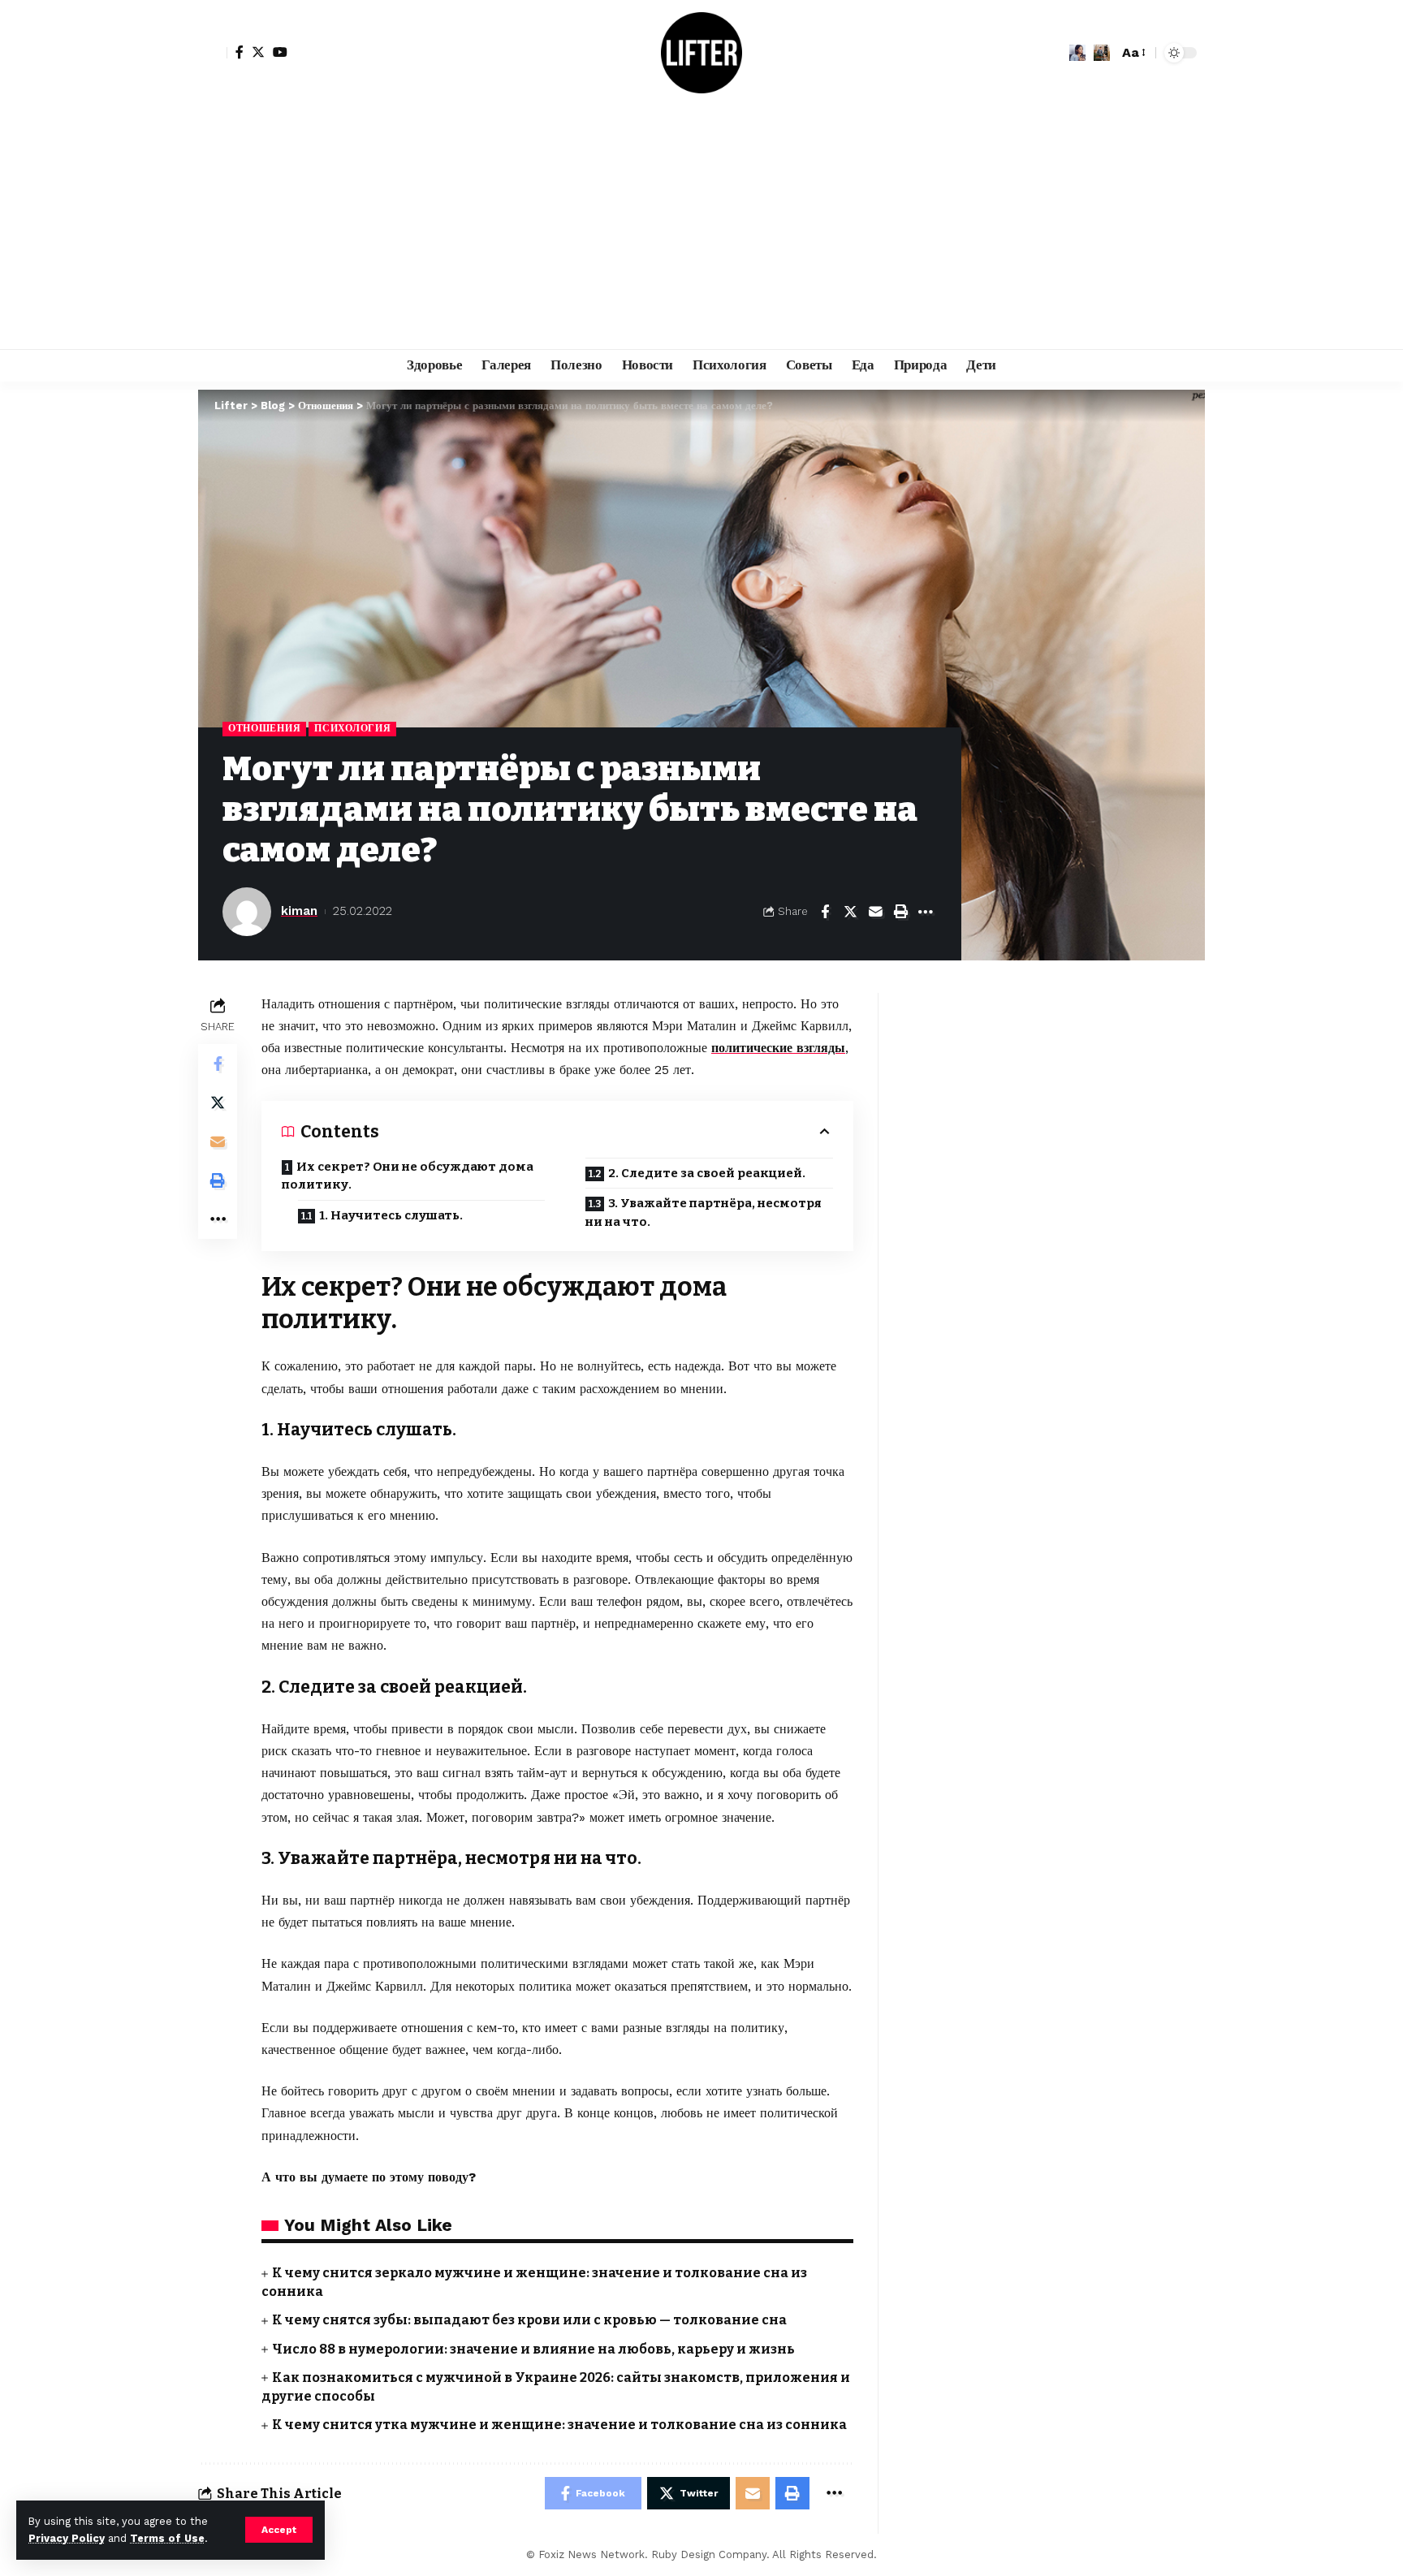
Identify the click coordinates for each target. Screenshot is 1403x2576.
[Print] (900, 912)
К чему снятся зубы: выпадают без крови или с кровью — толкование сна (529, 2320)
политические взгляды (778, 1048)
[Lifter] (701, 53)
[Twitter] (258, 52)
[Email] (875, 912)
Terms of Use (167, 2538)
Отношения (264, 728)
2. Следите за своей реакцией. (707, 1173)
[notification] (1077, 53)
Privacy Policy (67, 2538)
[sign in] (213, 53)
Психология (352, 728)
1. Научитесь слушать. (391, 1215)
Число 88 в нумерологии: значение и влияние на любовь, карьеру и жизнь (533, 2349)
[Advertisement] (701, 227)
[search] (1102, 53)
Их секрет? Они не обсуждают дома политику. (408, 1176)
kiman (299, 911)
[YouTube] (280, 52)
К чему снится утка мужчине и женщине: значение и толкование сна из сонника (559, 2425)
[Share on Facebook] (825, 912)
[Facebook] (240, 52)
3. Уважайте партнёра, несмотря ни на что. (704, 1212)
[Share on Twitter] (850, 912)
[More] (926, 912)
